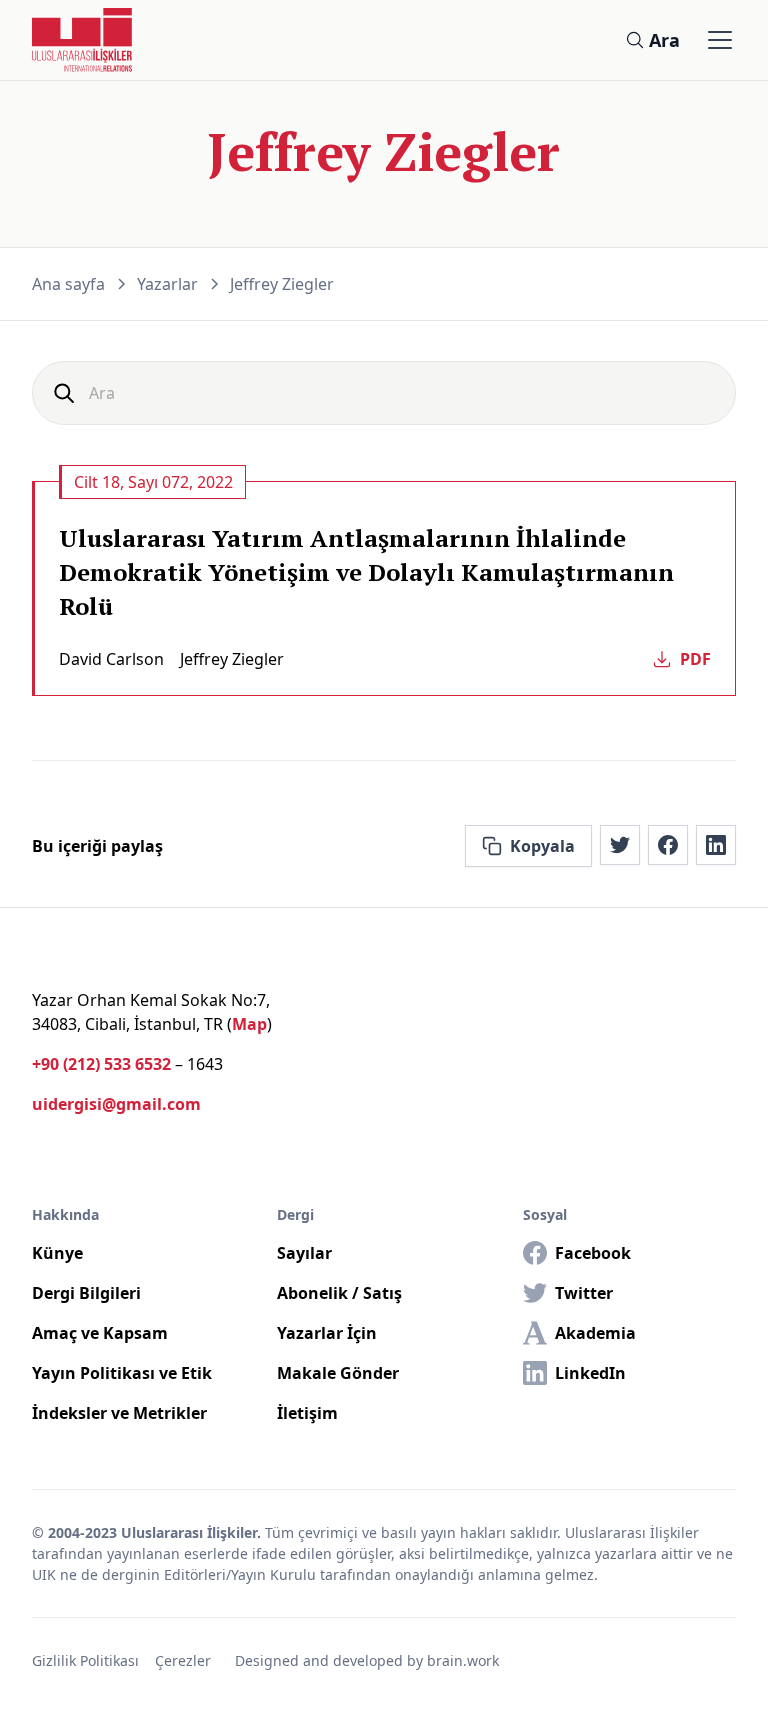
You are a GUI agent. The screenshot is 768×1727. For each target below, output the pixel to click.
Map (249, 1024)
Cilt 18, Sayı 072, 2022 (153, 482)
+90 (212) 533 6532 (101, 1064)
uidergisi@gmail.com (116, 1104)
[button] (716, 40)
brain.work (463, 1660)
